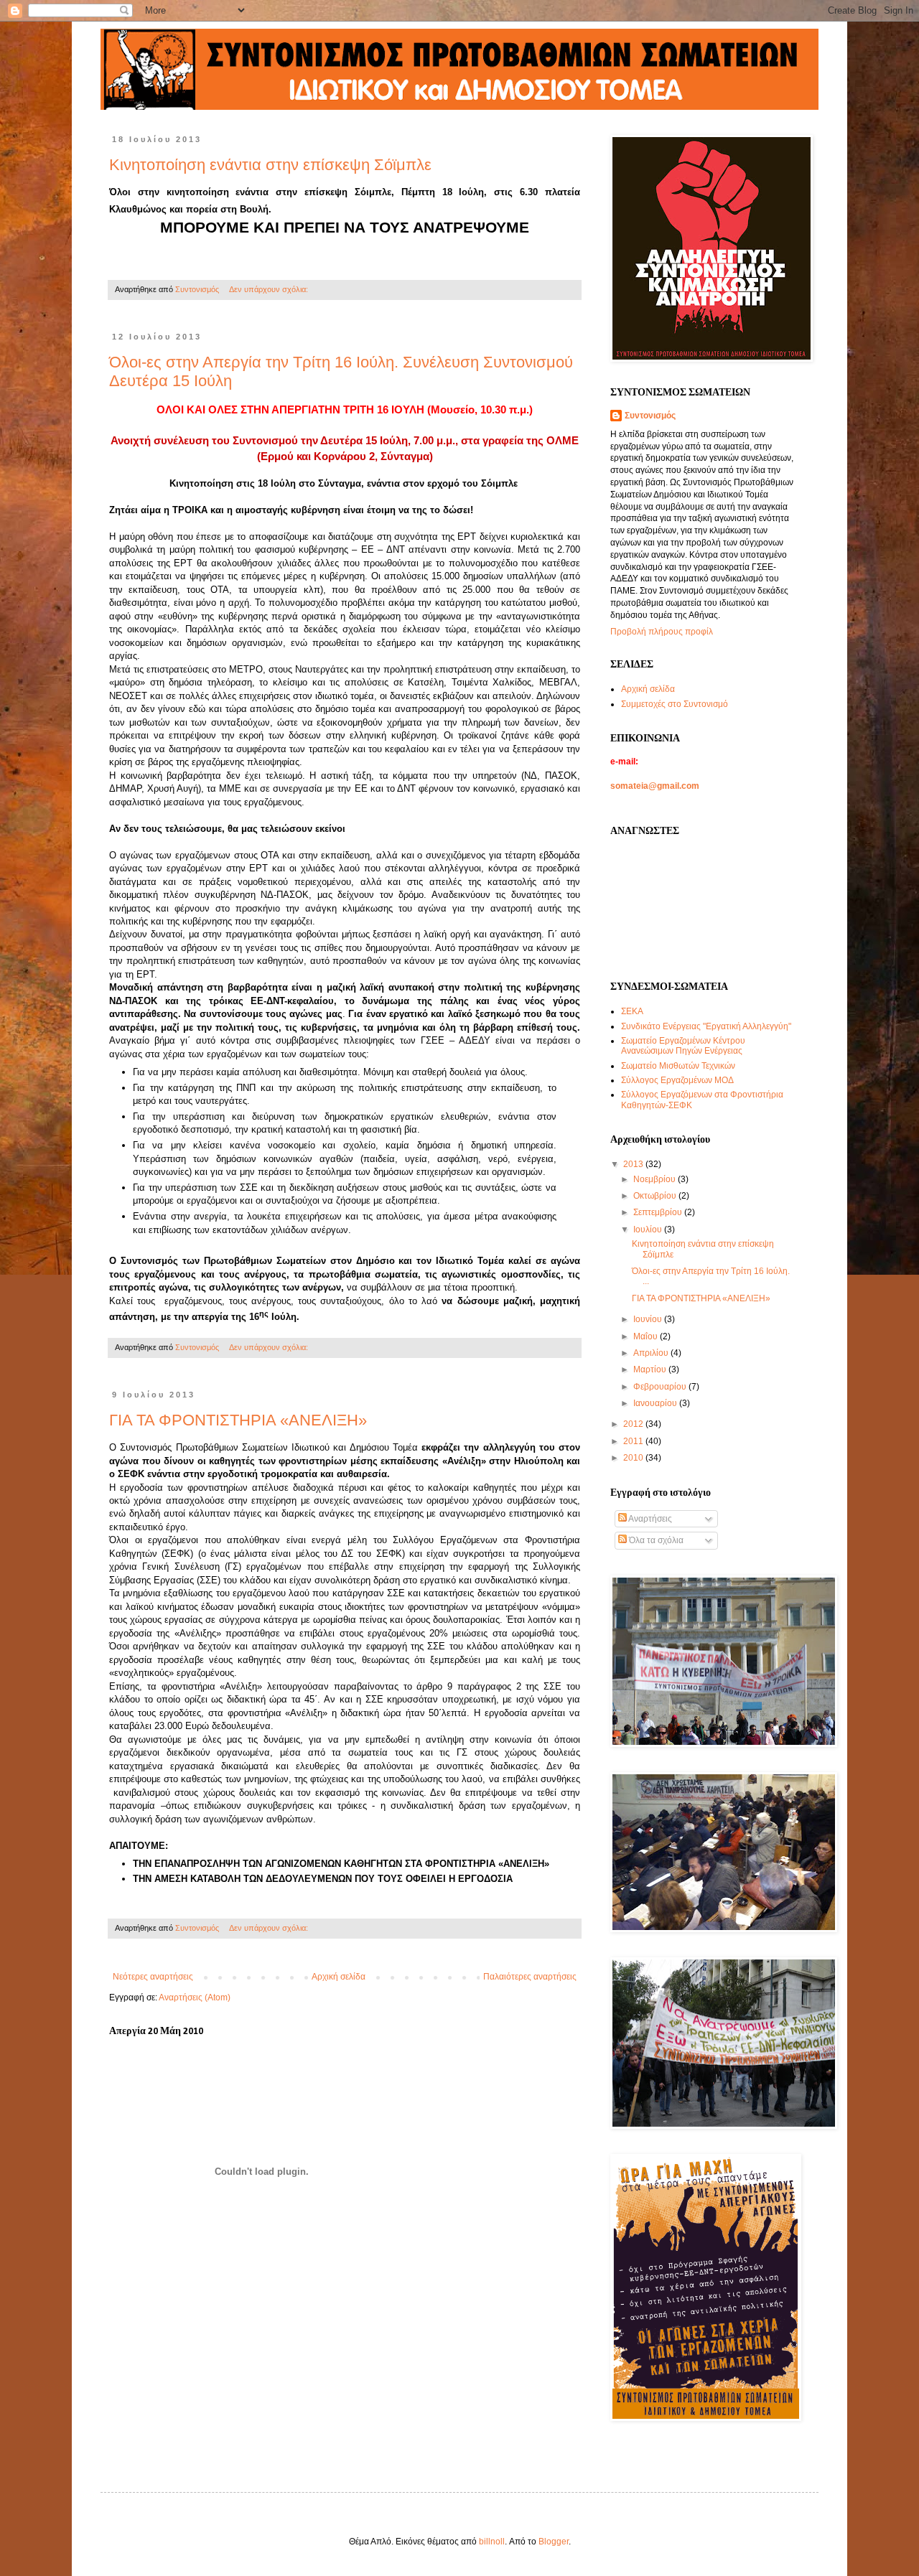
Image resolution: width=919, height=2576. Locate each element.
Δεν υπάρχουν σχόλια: (270, 289)
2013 (634, 1164)
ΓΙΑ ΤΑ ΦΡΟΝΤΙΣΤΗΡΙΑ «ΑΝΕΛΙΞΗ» (238, 1420)
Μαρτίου (651, 1369)
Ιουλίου (649, 1230)
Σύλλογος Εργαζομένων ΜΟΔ (677, 1080)
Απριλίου (652, 1353)
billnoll (492, 2542)
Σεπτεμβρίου (659, 1212)
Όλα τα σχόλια (655, 1540)
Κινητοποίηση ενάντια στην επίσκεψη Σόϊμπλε (270, 165)
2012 (634, 1424)
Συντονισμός (650, 416)
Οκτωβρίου (656, 1196)
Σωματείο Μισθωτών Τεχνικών (678, 1066)
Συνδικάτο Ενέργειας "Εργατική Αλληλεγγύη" (706, 1026)
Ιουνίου (649, 1319)
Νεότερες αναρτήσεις (153, 1977)
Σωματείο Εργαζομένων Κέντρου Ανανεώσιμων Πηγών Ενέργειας (683, 1046)
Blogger (554, 2542)
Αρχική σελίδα (339, 1977)
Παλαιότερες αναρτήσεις (530, 1977)
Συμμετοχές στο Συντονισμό (675, 704)
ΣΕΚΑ (632, 1011)
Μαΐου (647, 1336)
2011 (634, 1441)
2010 (634, 1458)
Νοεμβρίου (656, 1179)
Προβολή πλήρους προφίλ (662, 632)
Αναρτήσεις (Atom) (195, 1997)
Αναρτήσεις (649, 1519)
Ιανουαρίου (656, 1403)
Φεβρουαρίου (661, 1387)
